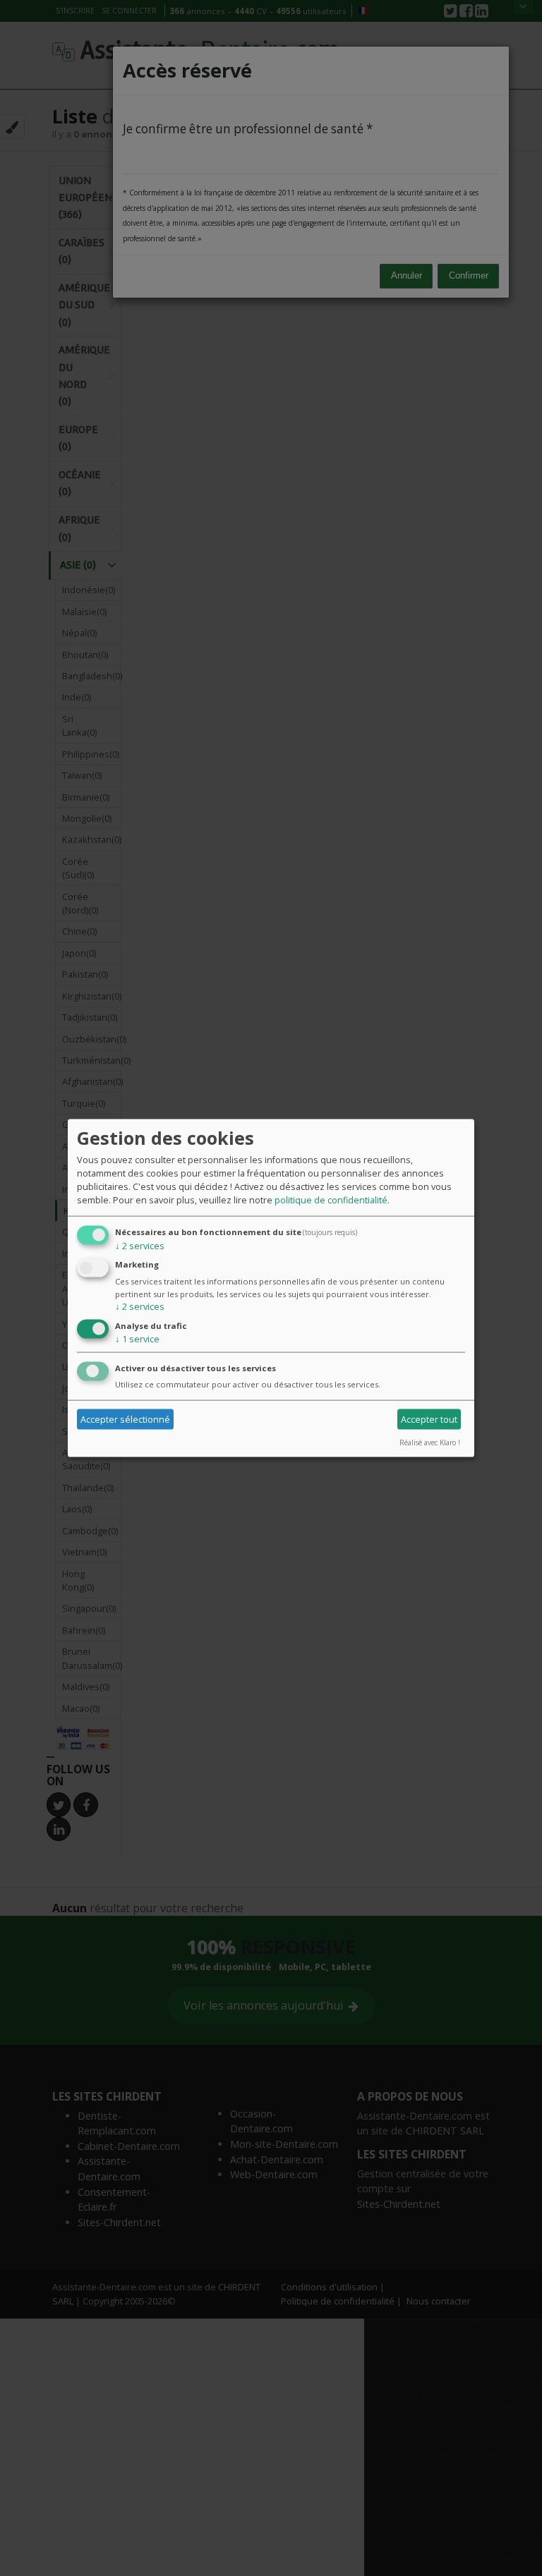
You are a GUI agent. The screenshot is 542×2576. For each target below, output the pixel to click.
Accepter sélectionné (125, 1419)
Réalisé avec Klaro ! (430, 1442)
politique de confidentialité (331, 1199)
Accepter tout (429, 1419)
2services (140, 1245)
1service (137, 1339)
